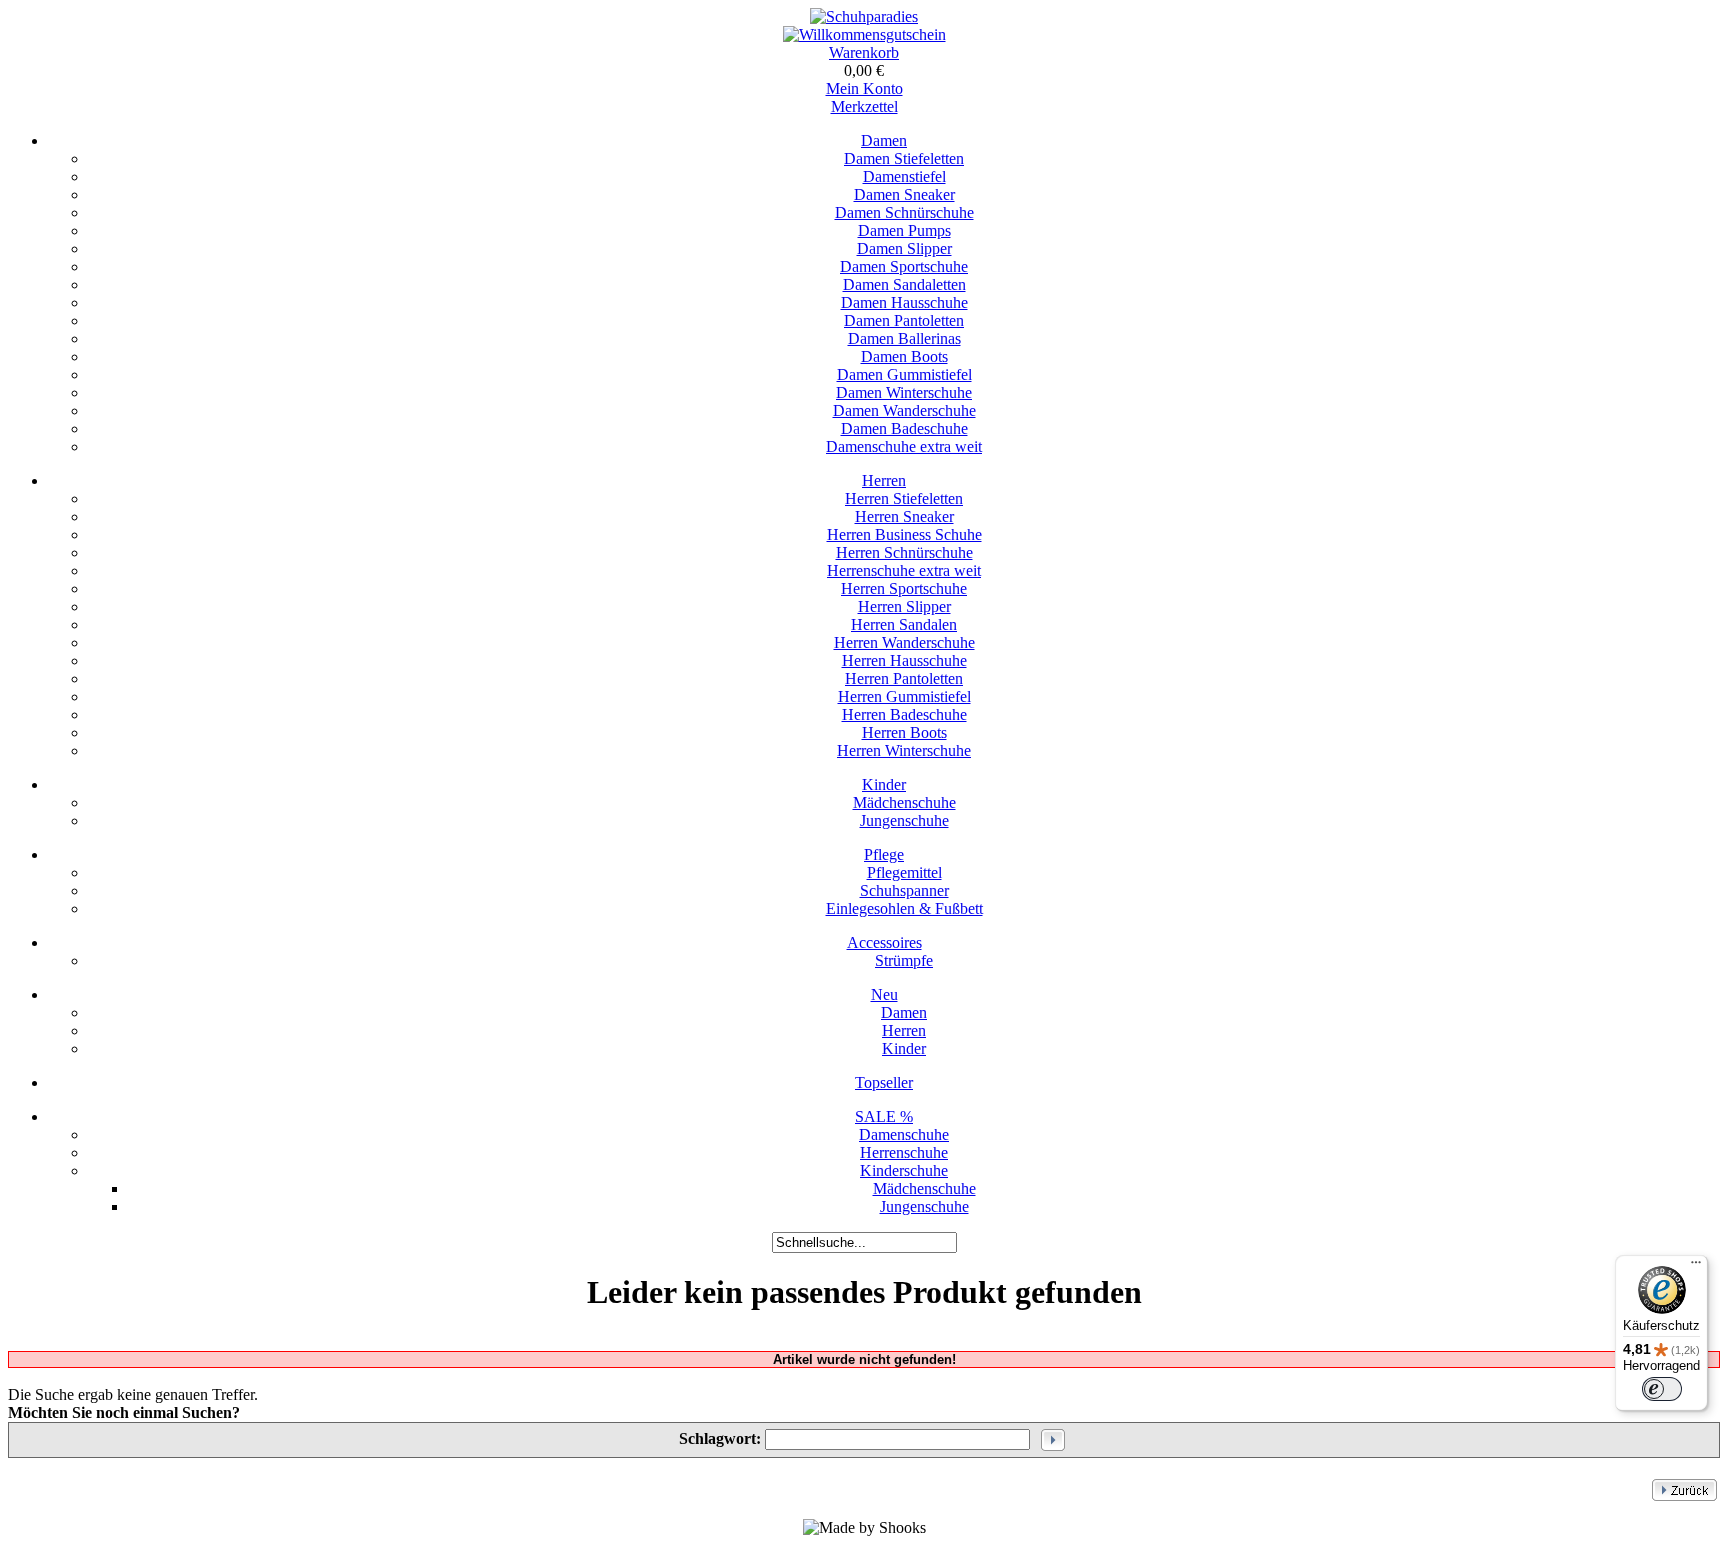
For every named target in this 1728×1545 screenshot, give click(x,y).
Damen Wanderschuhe (904, 410)
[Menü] (1696, 1267)
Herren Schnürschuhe (904, 552)
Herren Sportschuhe (904, 588)
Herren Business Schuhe (904, 534)
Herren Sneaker (904, 516)
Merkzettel (864, 106)
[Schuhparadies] (864, 16)
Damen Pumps (904, 230)
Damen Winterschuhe (904, 392)
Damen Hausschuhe (904, 302)
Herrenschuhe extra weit (904, 570)
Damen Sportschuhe (904, 266)
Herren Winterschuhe (904, 750)
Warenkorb (864, 52)
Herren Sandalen (904, 624)
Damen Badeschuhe (904, 428)
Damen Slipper (904, 248)
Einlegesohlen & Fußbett (904, 908)
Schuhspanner (904, 890)
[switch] (1662, 1389)
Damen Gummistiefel (904, 374)
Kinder (884, 784)
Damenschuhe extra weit (904, 446)
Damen (884, 140)
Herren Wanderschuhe (904, 642)
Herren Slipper (904, 606)
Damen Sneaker (904, 194)
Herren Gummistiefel (904, 696)
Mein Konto (864, 88)
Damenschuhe (904, 1134)
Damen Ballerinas (904, 338)
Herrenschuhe (904, 1152)
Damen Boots (904, 356)
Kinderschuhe (904, 1170)
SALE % (884, 1116)
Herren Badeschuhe (904, 714)
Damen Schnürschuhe (904, 212)
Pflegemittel (904, 872)
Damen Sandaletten (904, 284)
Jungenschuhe (904, 820)
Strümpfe (904, 960)
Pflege (884, 854)
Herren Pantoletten (904, 678)
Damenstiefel (904, 176)
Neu (884, 994)
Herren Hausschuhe (904, 660)
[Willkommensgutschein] (864, 34)
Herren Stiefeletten (904, 498)
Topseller (884, 1082)
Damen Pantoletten (904, 320)
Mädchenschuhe (904, 802)
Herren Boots (904, 732)
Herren (884, 480)
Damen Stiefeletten (904, 158)
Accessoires (884, 942)
